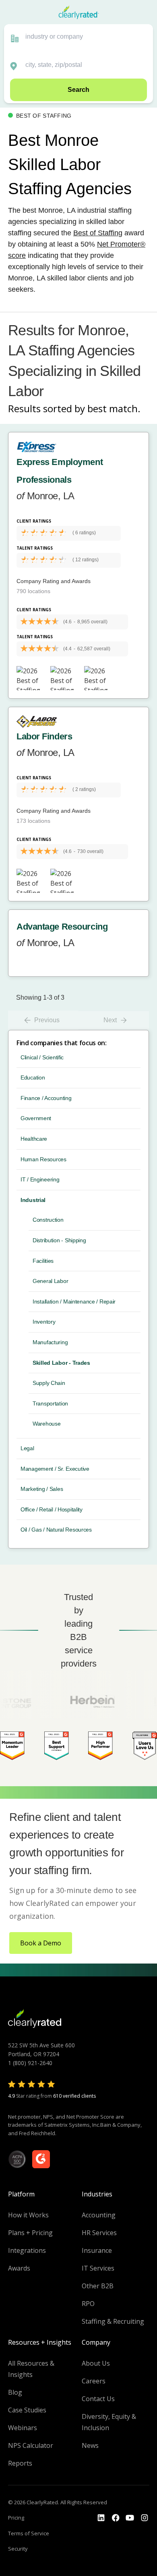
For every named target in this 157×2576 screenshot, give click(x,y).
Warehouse (46, 1424)
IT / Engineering (40, 1179)
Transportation (50, 1403)
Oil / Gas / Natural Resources (56, 1530)
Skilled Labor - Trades (61, 1363)
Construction (48, 1220)
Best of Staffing (98, 233)
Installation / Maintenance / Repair (74, 1301)
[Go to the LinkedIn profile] (101, 2518)
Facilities (43, 1261)
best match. (114, 408)
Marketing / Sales (42, 1489)
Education (33, 1077)
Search (78, 90)
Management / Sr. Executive (55, 1469)
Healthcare (34, 1139)
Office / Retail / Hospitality (52, 1509)
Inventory (44, 1322)
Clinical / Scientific (42, 1057)
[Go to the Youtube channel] (130, 2518)
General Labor (50, 1281)
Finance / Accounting (46, 1098)
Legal (27, 1448)
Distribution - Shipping (59, 1240)
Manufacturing (50, 1342)
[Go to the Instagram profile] (145, 2518)
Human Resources (43, 1159)
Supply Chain (49, 1383)
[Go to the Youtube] (116, 2518)
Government (36, 1118)
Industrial (33, 1200)
